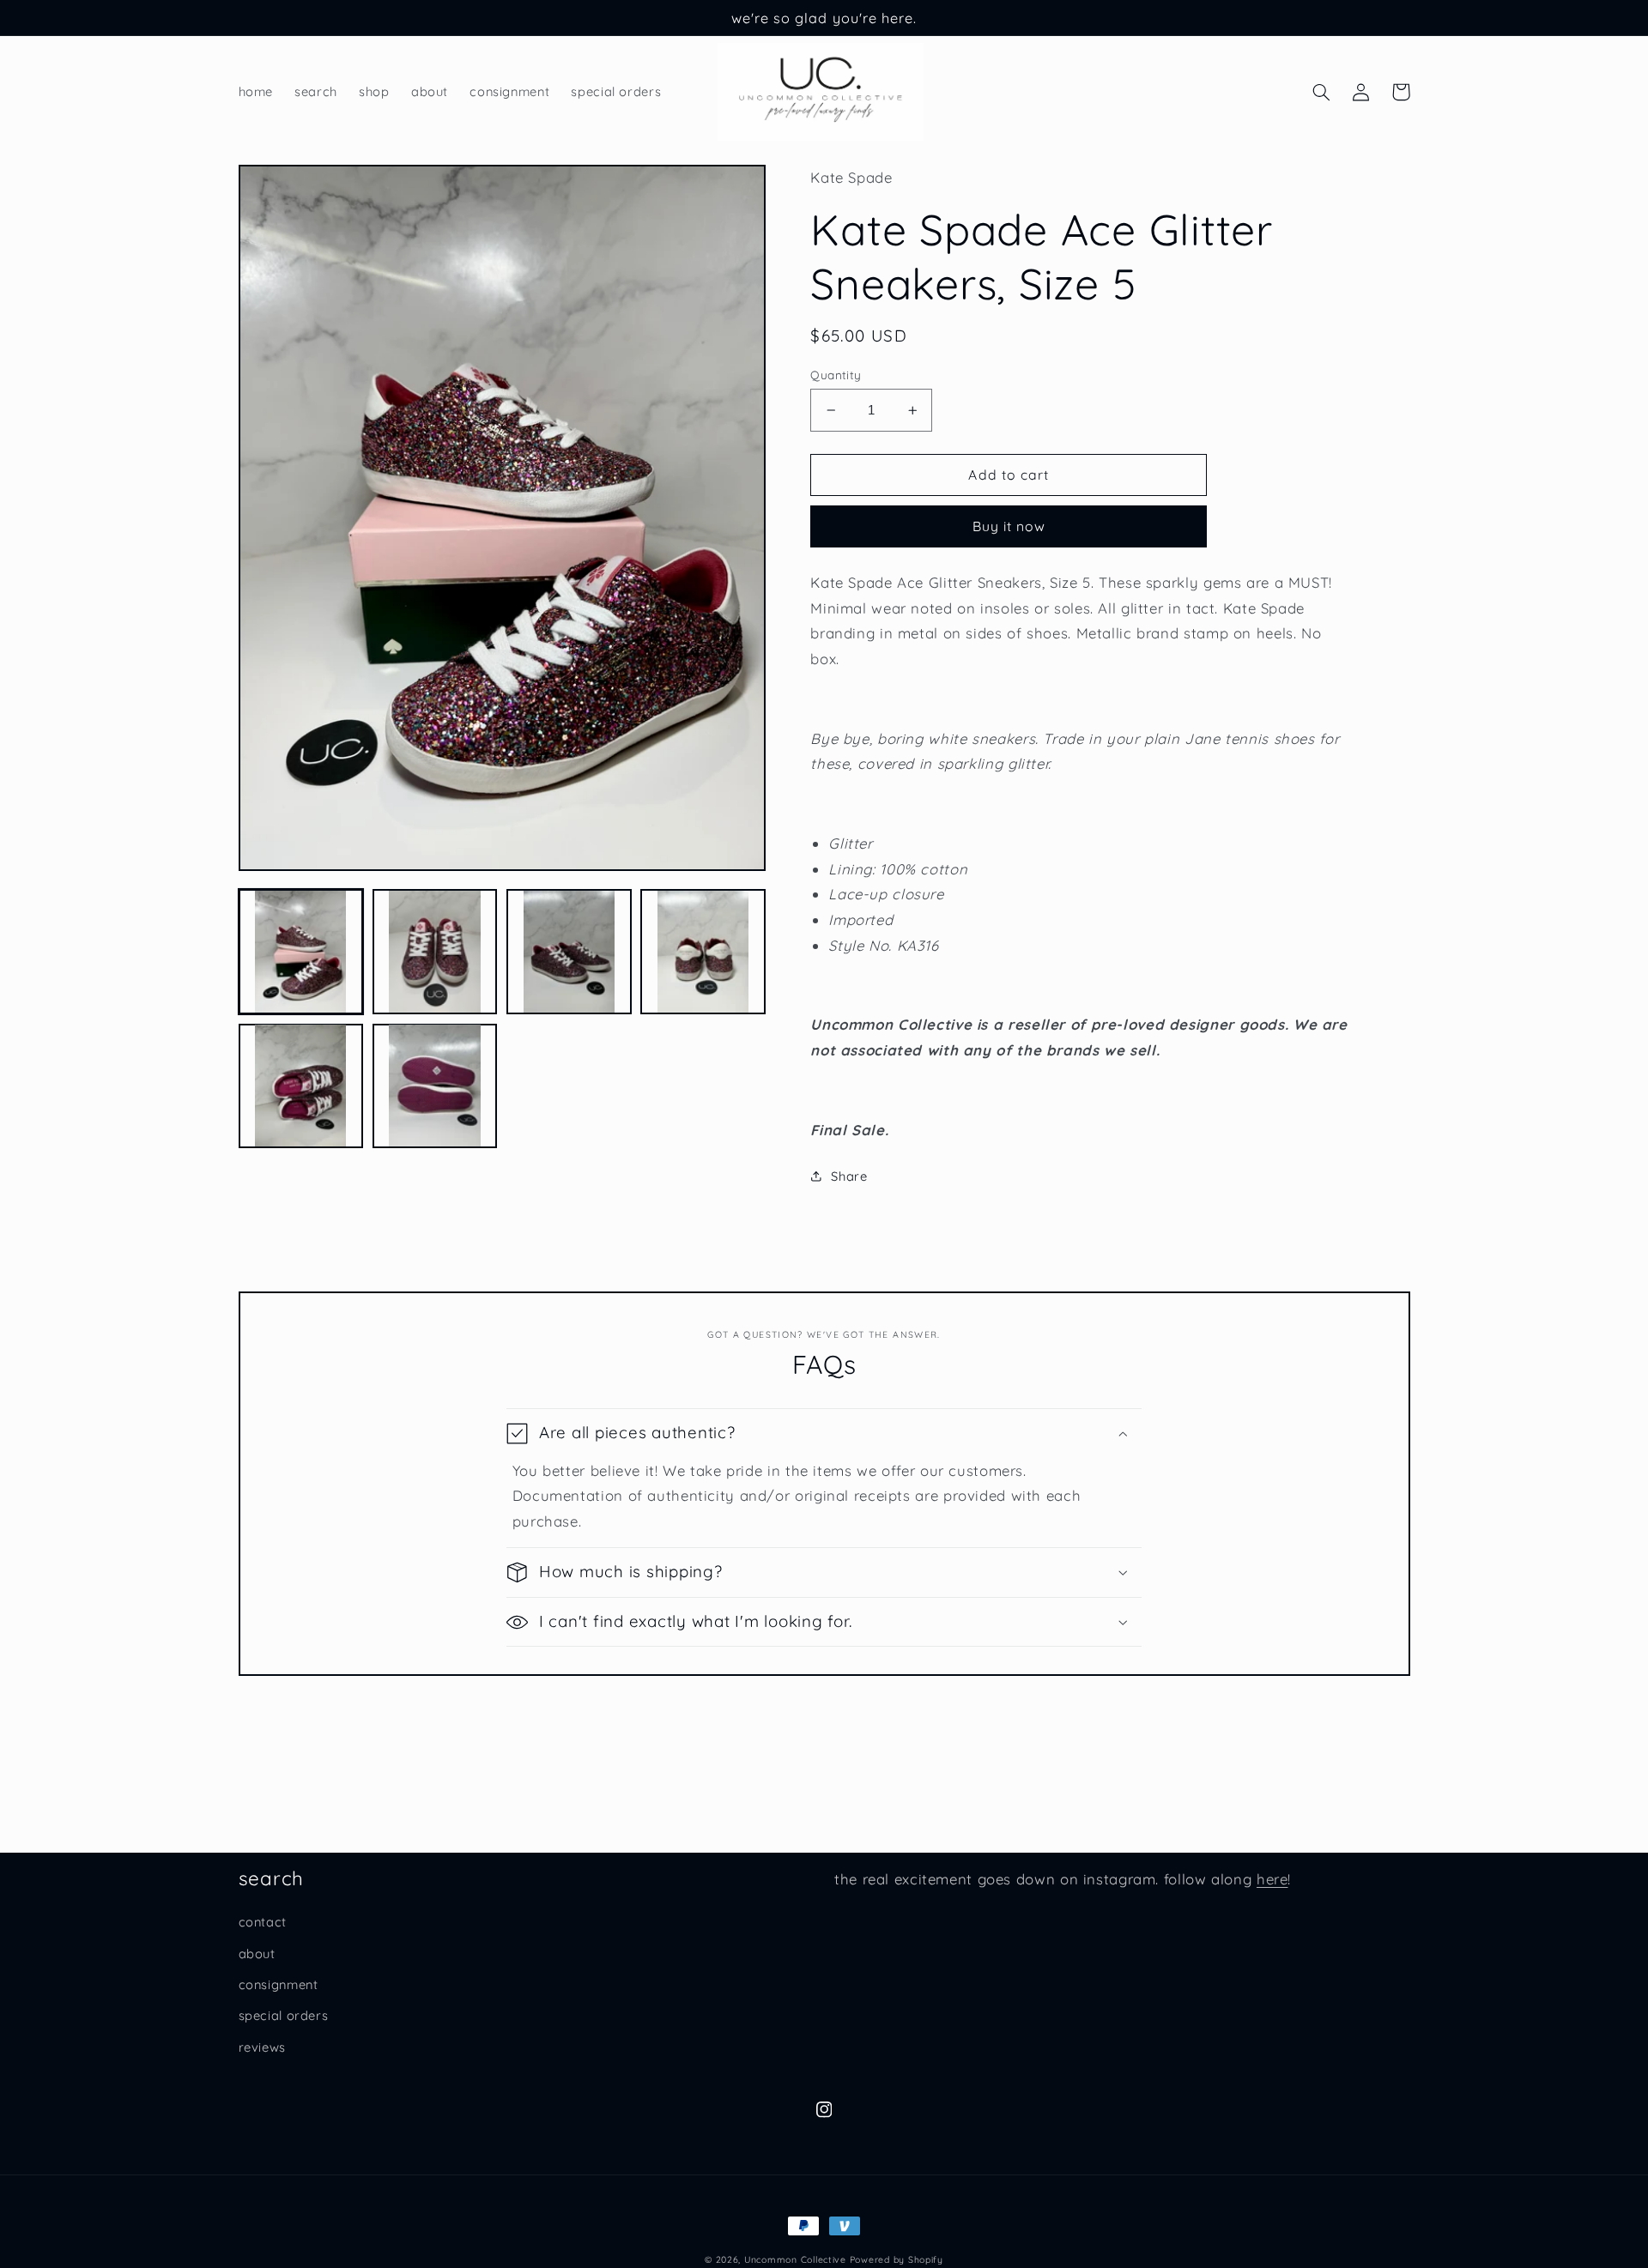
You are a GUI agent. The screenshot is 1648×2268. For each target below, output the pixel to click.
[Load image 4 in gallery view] (703, 952)
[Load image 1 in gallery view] (301, 952)
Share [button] (849, 1176)
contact (263, 1922)
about (257, 1954)
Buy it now (1009, 526)
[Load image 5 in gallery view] (301, 1086)
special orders (284, 2015)
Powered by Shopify (897, 2259)
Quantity (836, 375)
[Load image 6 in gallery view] (435, 1086)
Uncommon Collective (795, 2259)
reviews (262, 2047)
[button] (1322, 92)
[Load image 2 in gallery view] (435, 952)
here (1272, 1879)
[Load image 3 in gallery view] (569, 952)
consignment (279, 1984)
